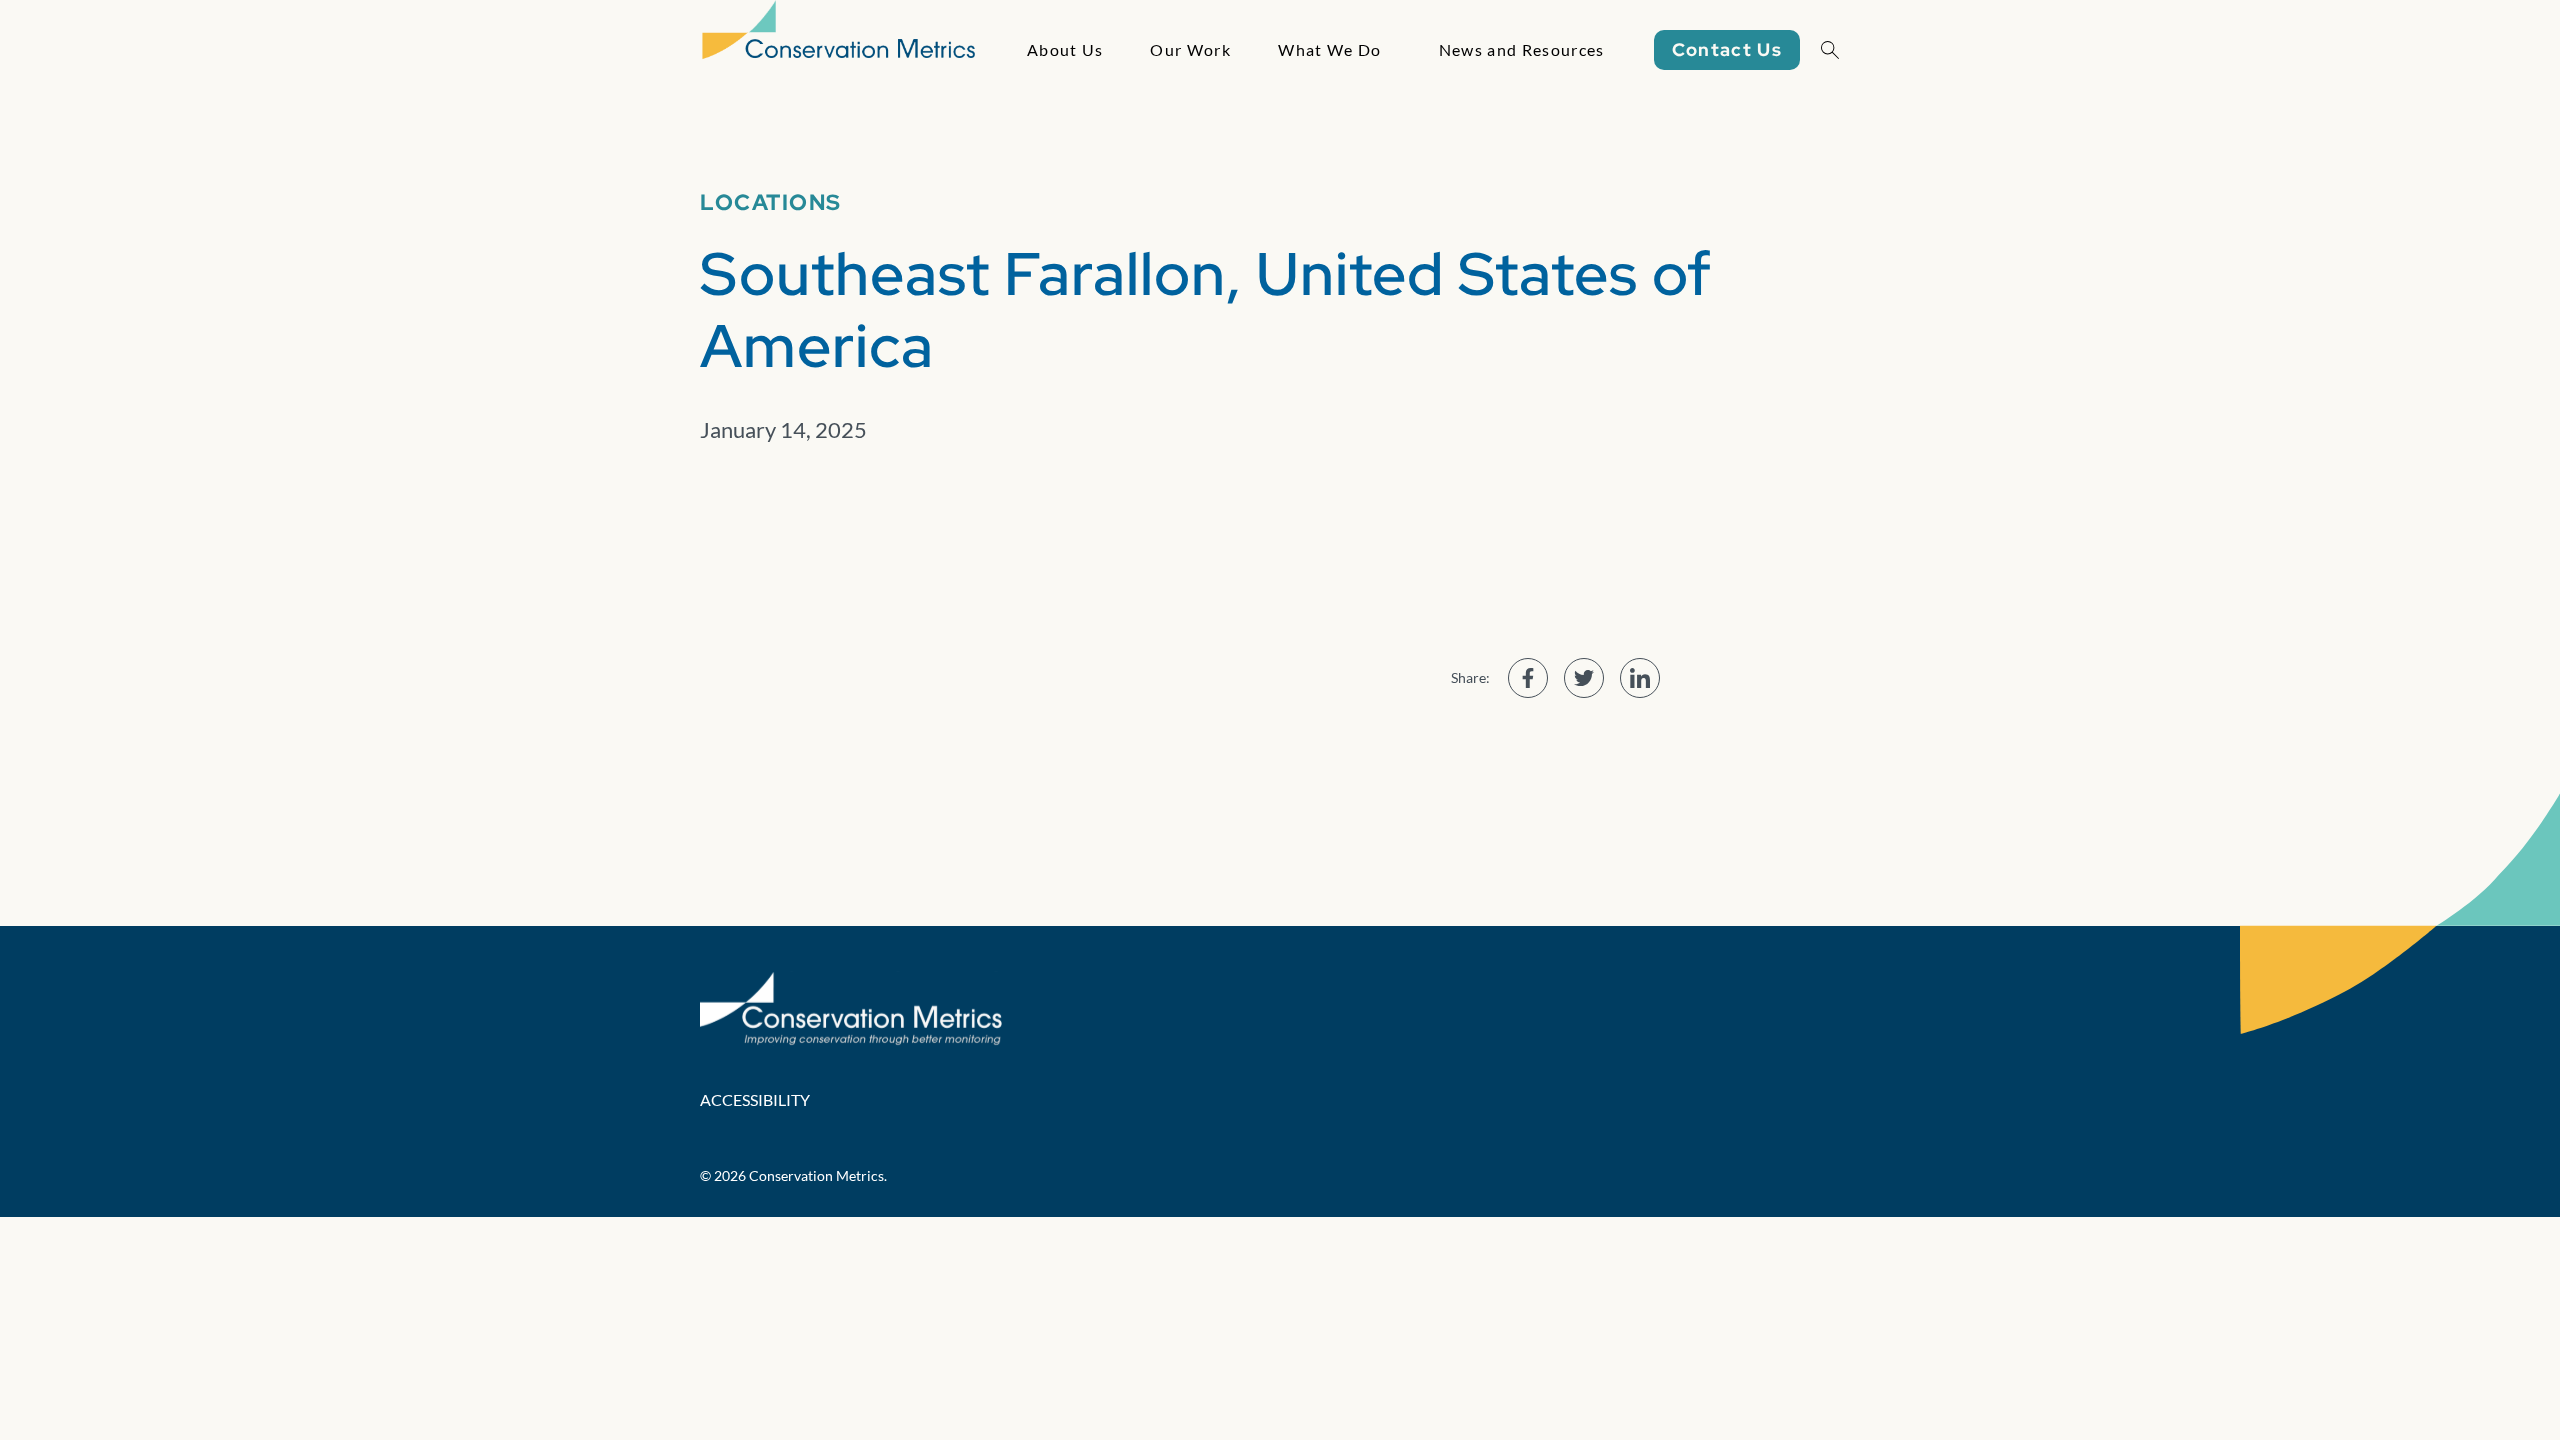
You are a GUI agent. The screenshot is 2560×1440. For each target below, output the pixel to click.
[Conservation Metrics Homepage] (838, 50)
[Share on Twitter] (1584, 678)
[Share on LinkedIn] (1640, 678)
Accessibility (755, 1099)
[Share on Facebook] (1528, 678)
